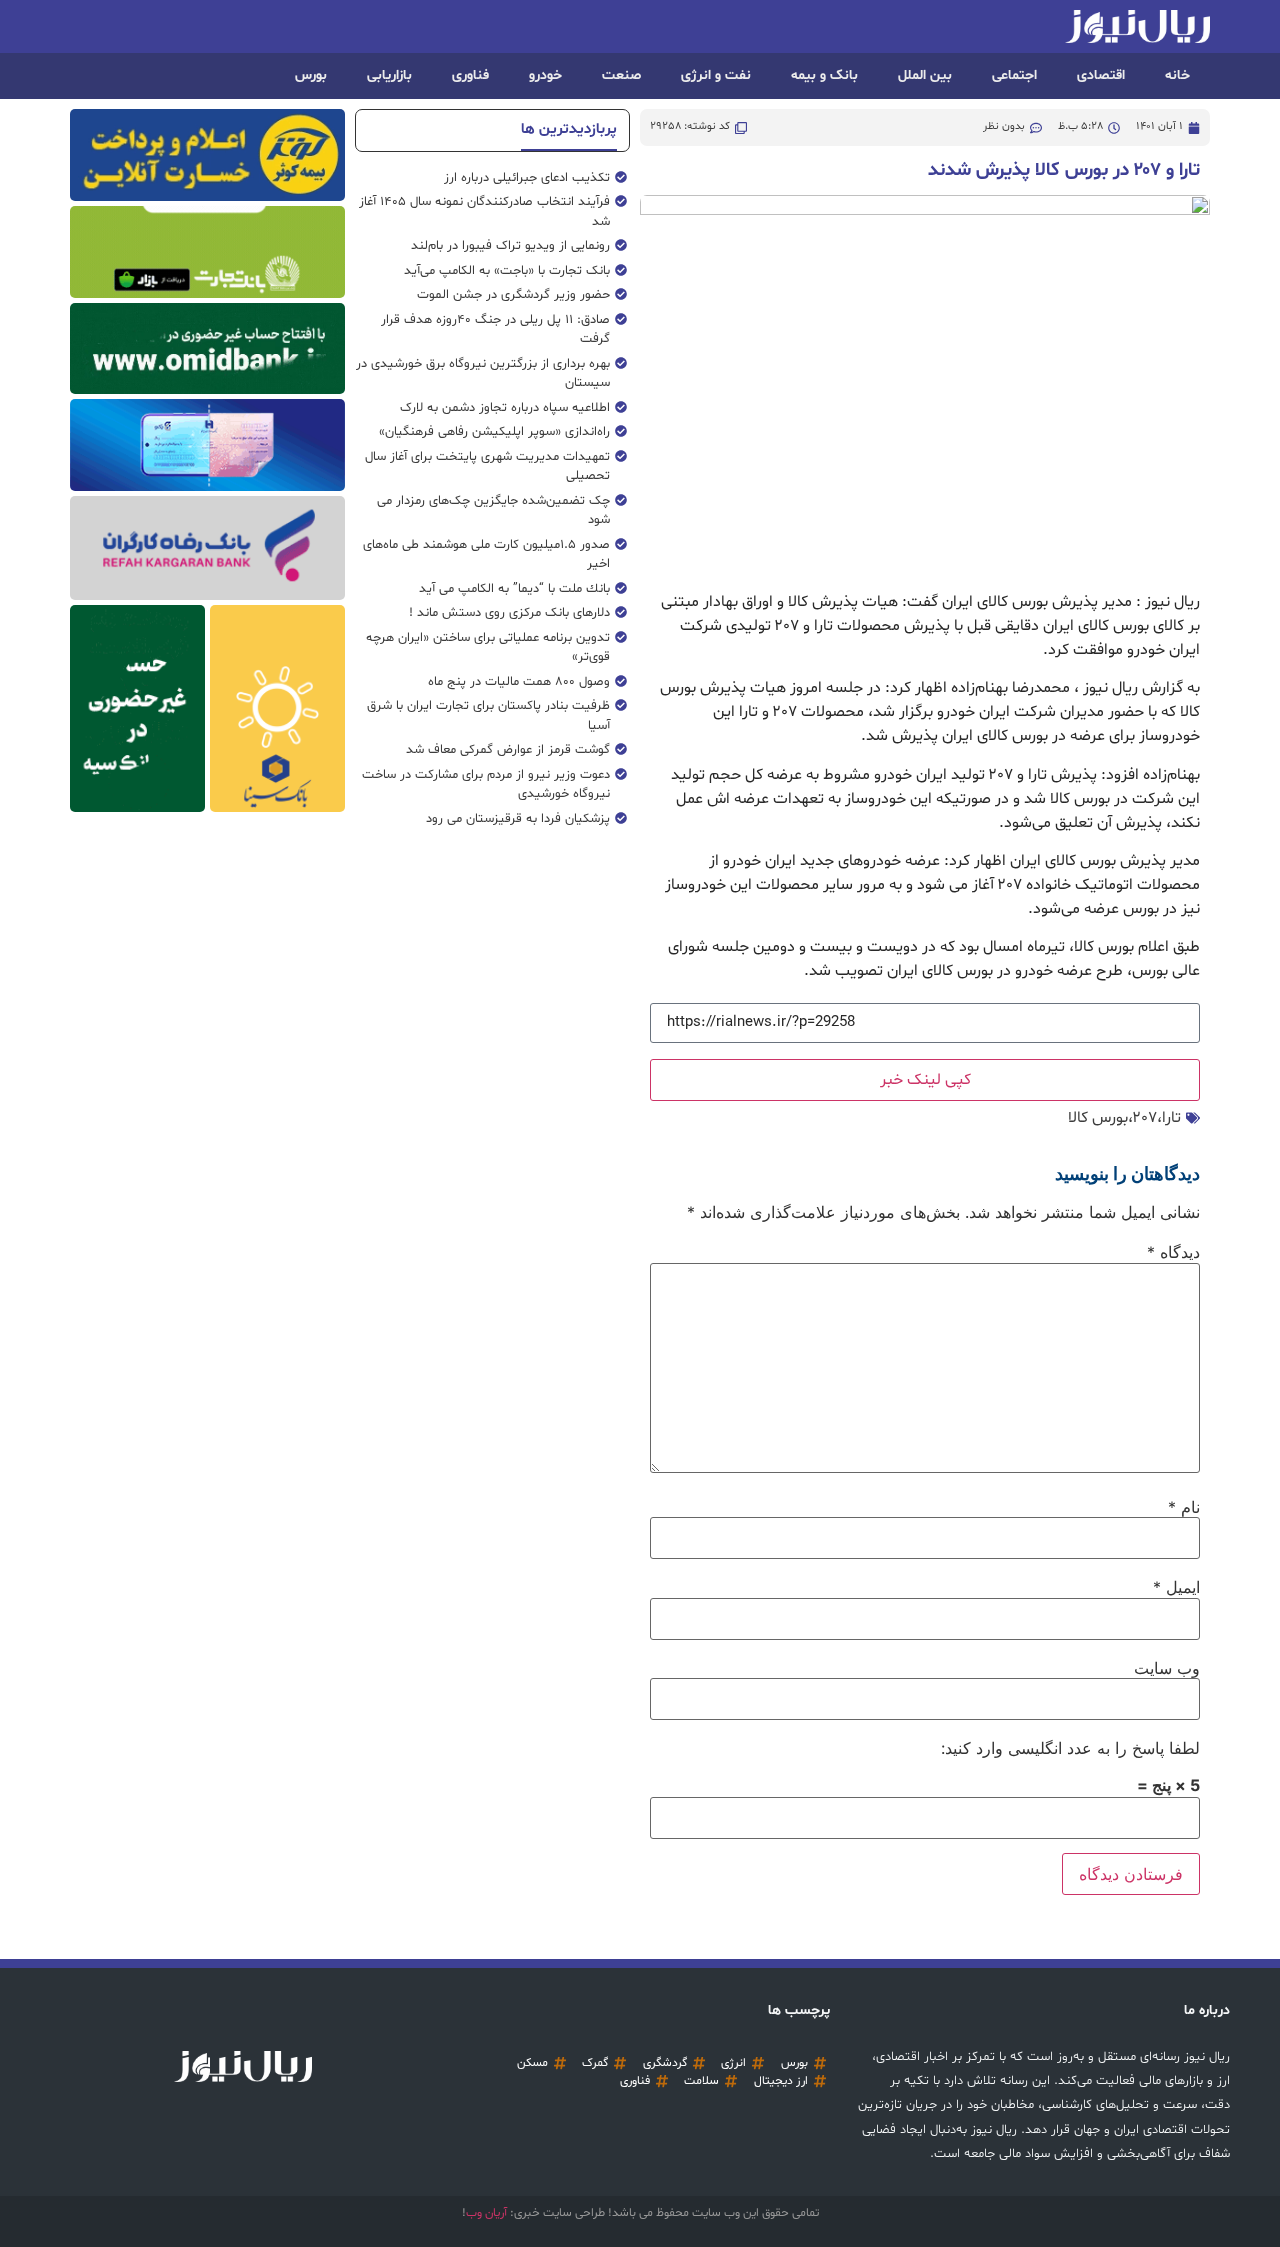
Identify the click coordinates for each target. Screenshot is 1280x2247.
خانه (1177, 75)
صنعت (621, 75)
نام (1184, 1507)
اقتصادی (1101, 75)
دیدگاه (1173, 1252)
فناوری (470, 75)
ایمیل (1176, 1587)
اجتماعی (1014, 75)
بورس (311, 75)
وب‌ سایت (1167, 1668)
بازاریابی (389, 75)
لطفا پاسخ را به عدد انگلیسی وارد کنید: (1070, 1748)
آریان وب (486, 2213)
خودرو (545, 75)
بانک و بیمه (824, 75)
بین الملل (925, 75)
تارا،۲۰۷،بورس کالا (1124, 1118)
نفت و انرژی (716, 75)
